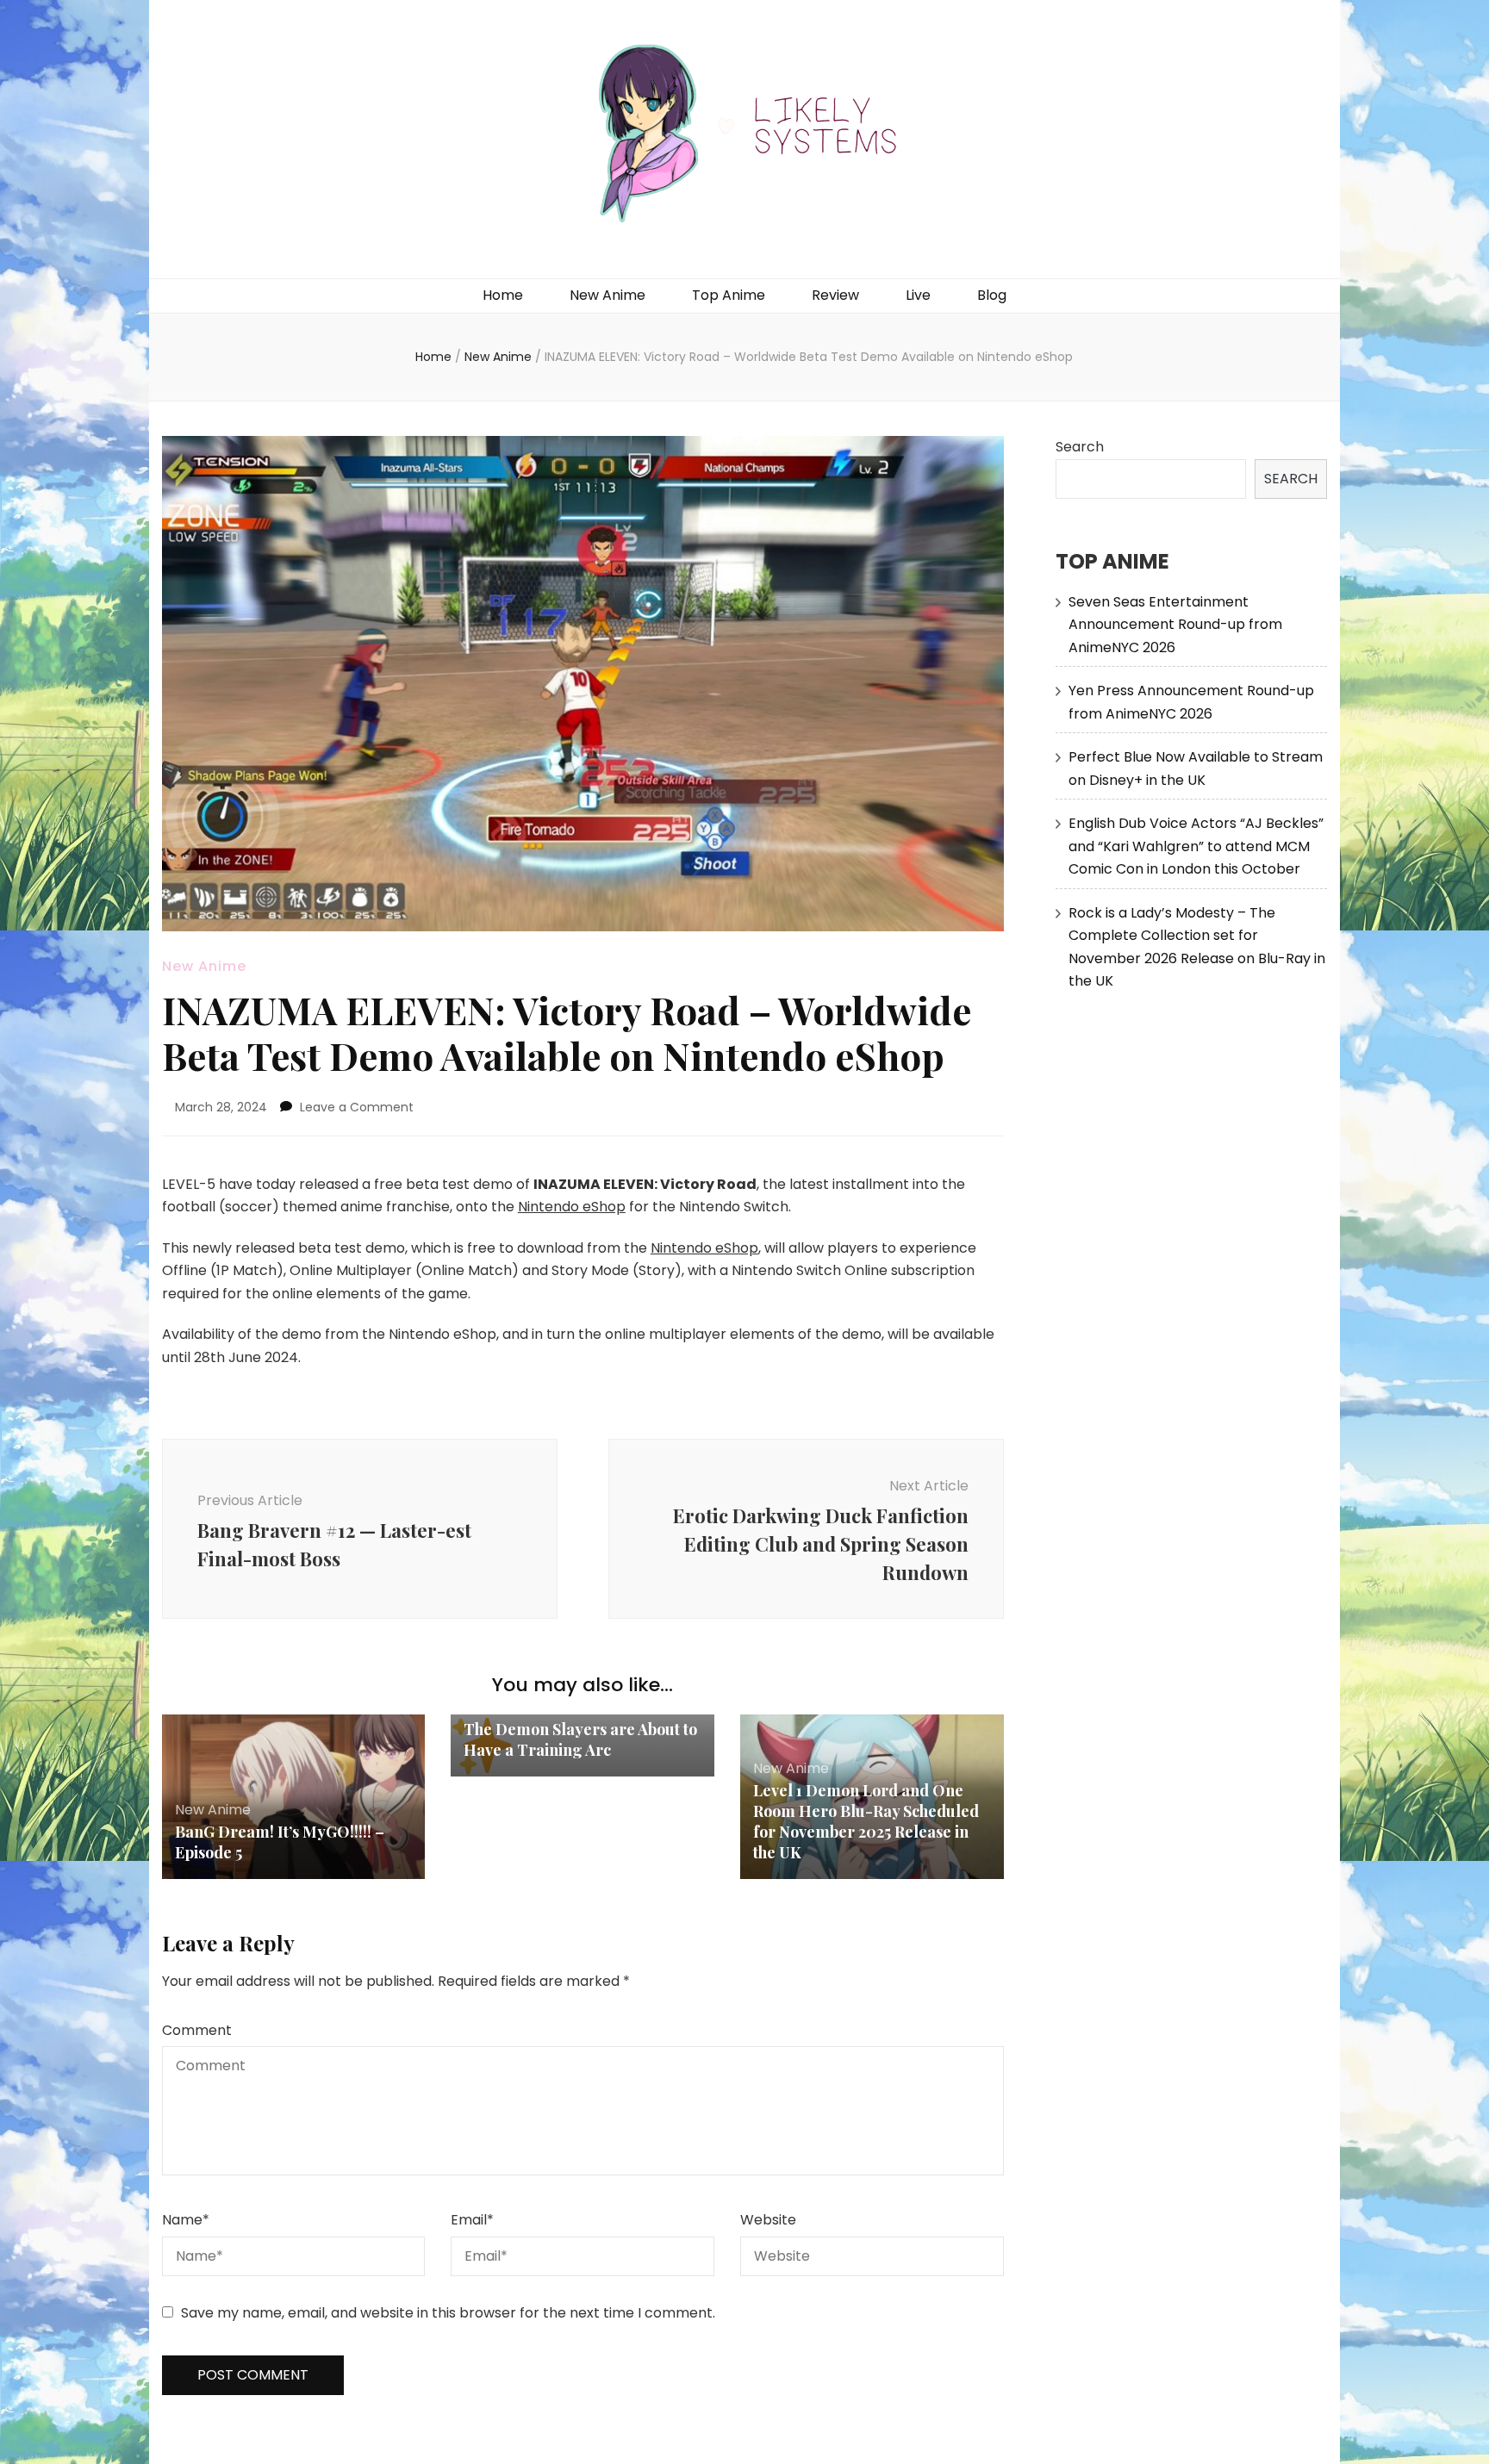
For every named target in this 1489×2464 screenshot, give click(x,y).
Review (835, 295)
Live (918, 295)
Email (472, 2220)
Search (1080, 447)
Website (768, 2220)
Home (503, 295)
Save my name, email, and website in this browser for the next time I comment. (448, 2313)
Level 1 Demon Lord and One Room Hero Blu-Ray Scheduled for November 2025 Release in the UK (866, 1821)
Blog (992, 295)
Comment (197, 2030)
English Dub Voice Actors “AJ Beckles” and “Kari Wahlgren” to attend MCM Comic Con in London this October (1196, 846)
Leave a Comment (357, 1107)
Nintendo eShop (572, 1207)
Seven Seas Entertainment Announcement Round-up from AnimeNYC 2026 (1175, 625)
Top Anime (729, 295)
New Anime (607, 295)
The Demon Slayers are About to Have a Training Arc (580, 1739)
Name (186, 2220)
